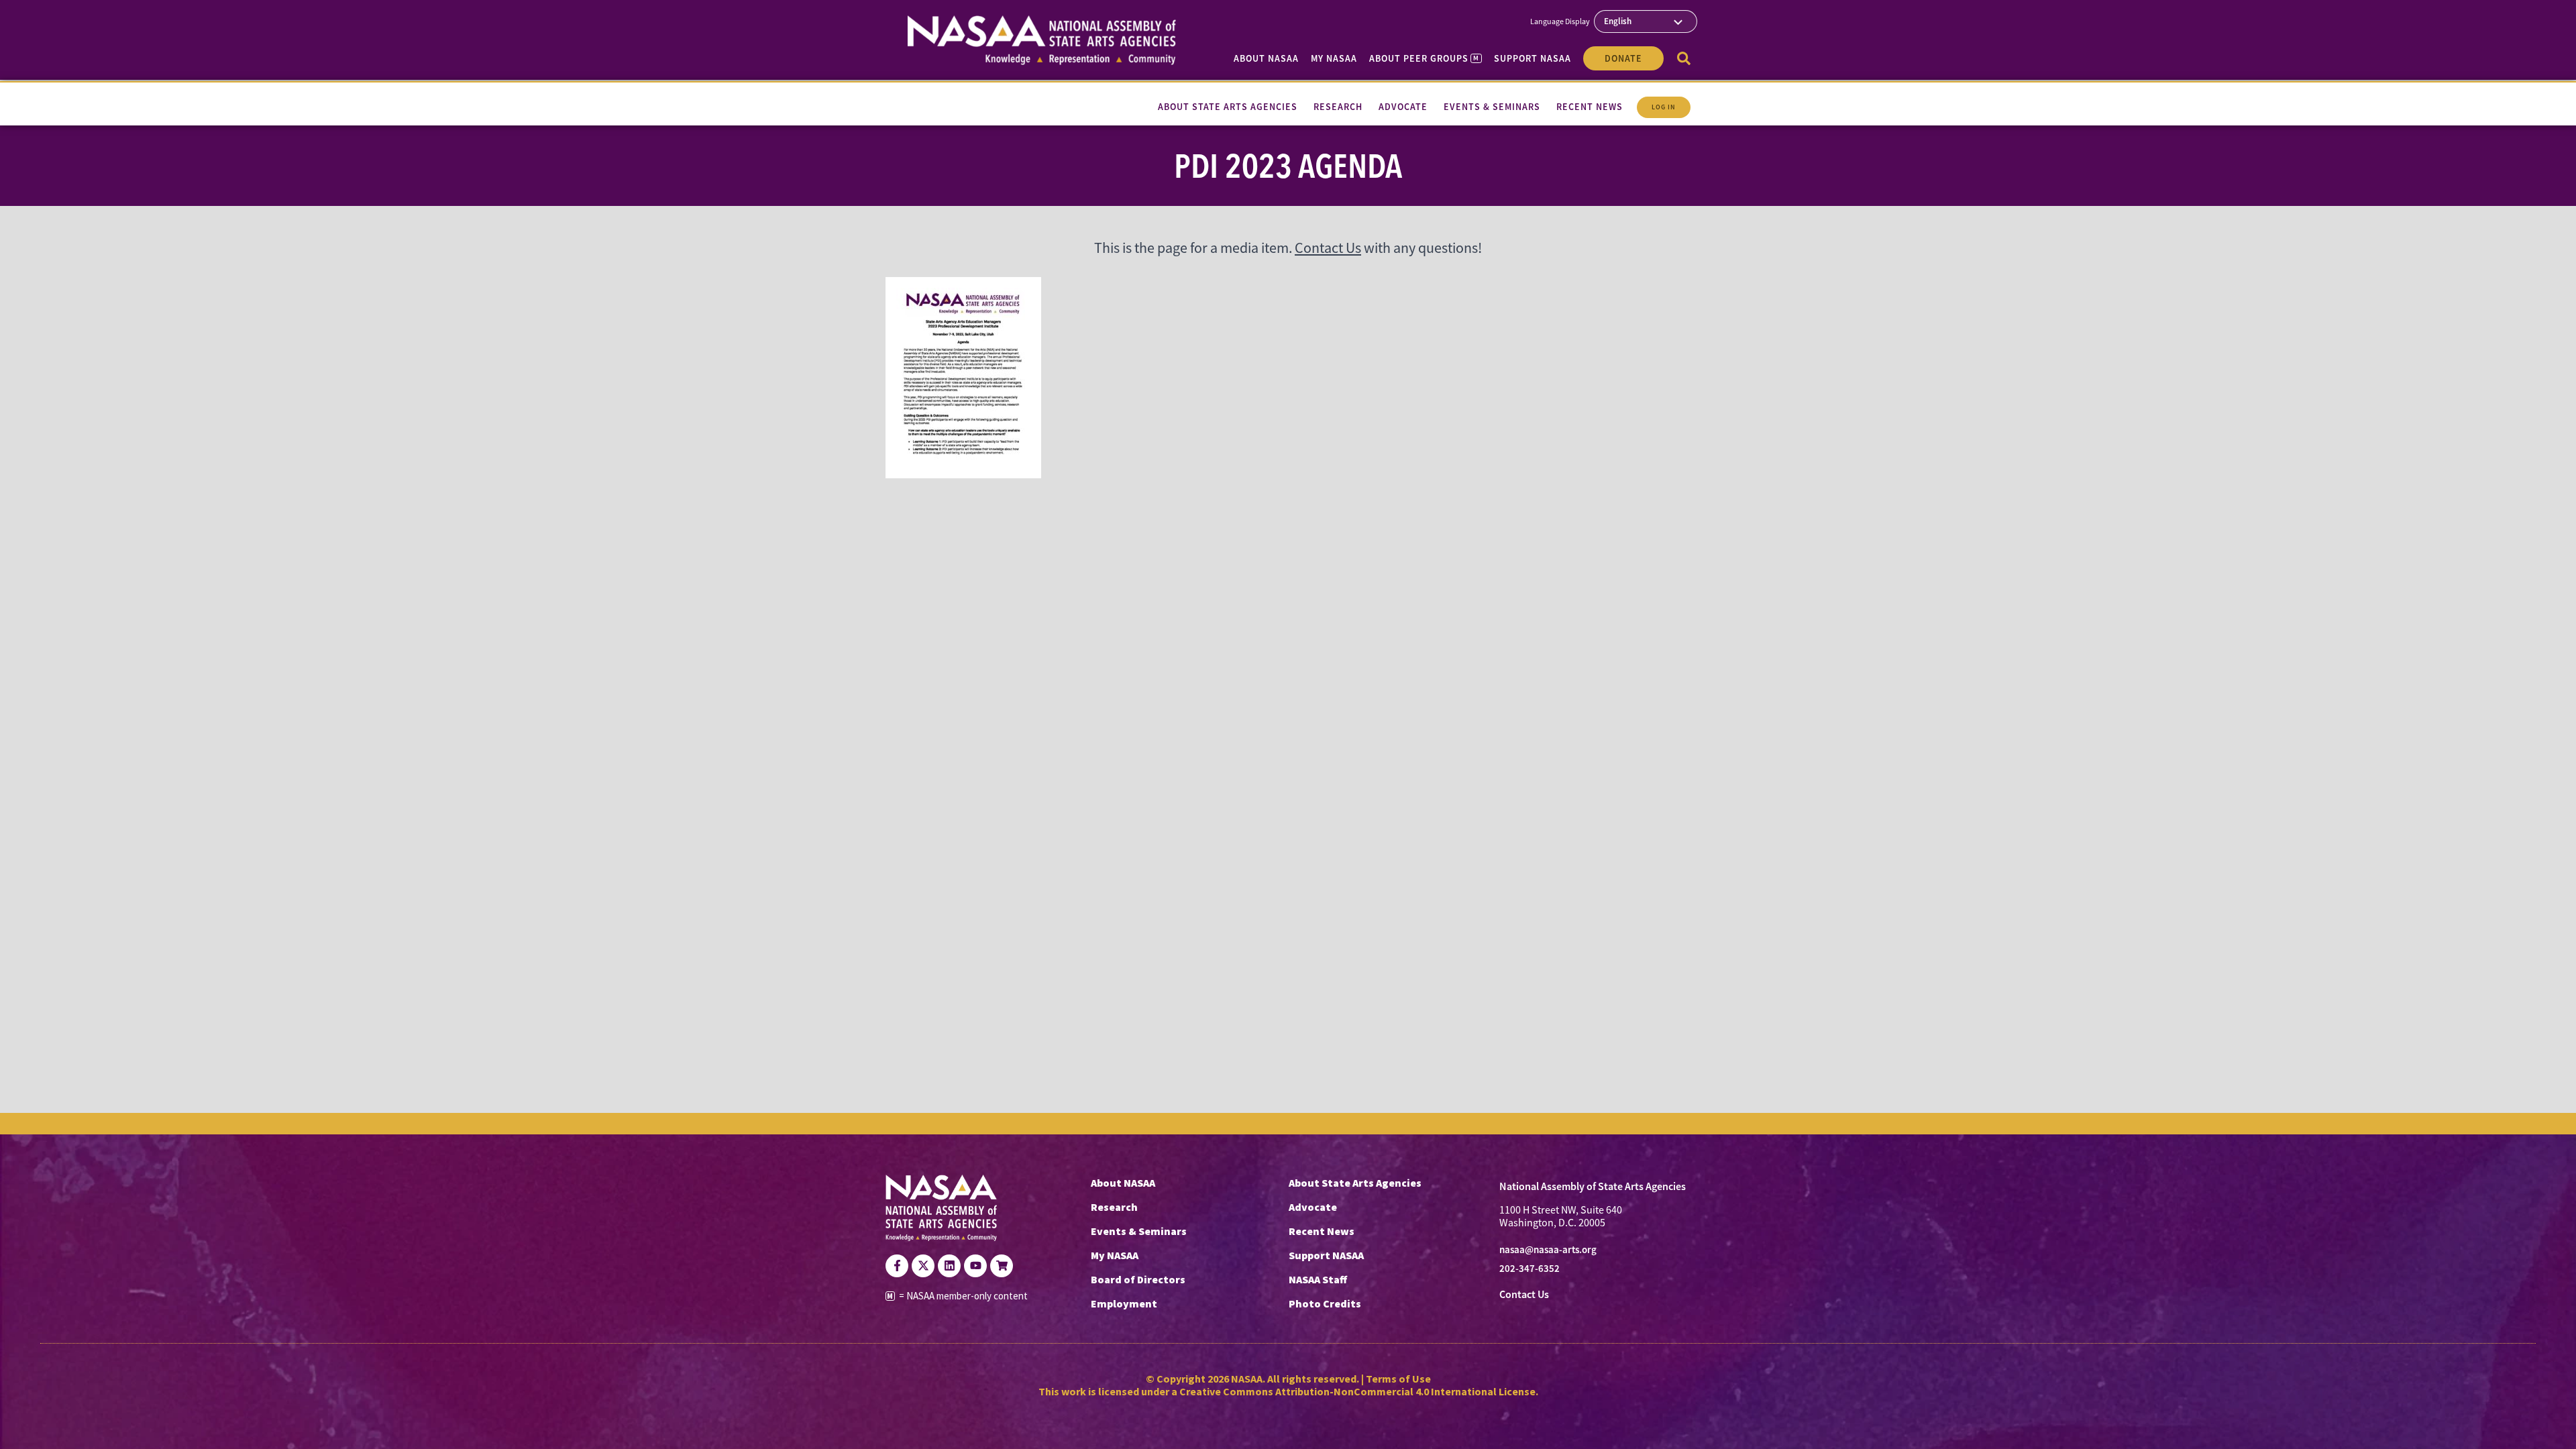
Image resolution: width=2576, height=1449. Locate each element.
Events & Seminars (1139, 1231)
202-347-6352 (1529, 1269)
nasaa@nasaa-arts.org (1548, 1250)
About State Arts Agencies (1355, 1183)
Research (1114, 1207)
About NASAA (1266, 58)
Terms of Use (1398, 1379)
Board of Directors (1138, 1279)
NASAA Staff (1318, 1279)
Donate (1623, 58)
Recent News (1322, 1231)
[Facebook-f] (897, 1266)
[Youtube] (975, 1266)
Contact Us (1328, 248)
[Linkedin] (949, 1266)
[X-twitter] (923, 1266)
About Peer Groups (1424, 58)
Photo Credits (1325, 1303)
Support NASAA (1533, 58)
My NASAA (1334, 58)
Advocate (1313, 1207)
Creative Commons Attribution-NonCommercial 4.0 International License (1357, 1391)
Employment (1124, 1303)
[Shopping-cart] (1002, 1266)
